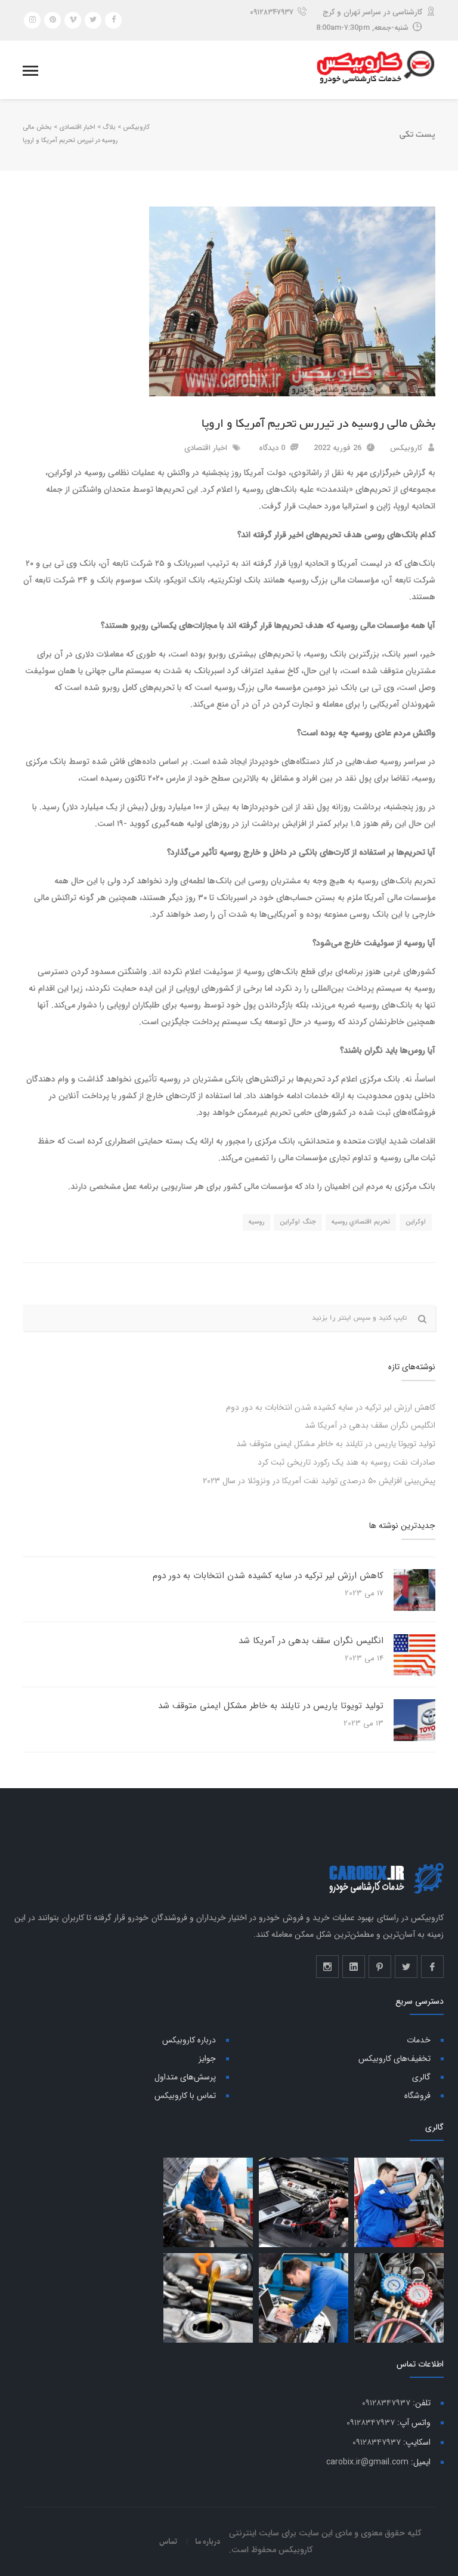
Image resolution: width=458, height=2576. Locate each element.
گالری (421, 2077)
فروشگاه (417, 2096)
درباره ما (208, 2541)
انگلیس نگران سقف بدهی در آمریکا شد (370, 1425)
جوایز (207, 2059)
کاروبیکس (406, 448)
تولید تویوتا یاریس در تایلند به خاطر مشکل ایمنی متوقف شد (336, 1444)
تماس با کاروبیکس (185, 2096)
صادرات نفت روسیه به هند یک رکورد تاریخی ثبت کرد (346, 1462)
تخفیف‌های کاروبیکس (394, 2059)
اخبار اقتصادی (206, 448)
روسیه (256, 1222)
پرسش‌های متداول (185, 2077)
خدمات (419, 2040)
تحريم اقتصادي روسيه (361, 1222)
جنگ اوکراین (298, 1222)
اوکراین (416, 1222)
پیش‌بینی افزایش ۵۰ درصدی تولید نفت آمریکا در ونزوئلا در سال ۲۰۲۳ (319, 1481)
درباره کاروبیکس (189, 2040)
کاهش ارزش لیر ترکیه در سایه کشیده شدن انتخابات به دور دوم (331, 1407)
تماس (168, 2541)
